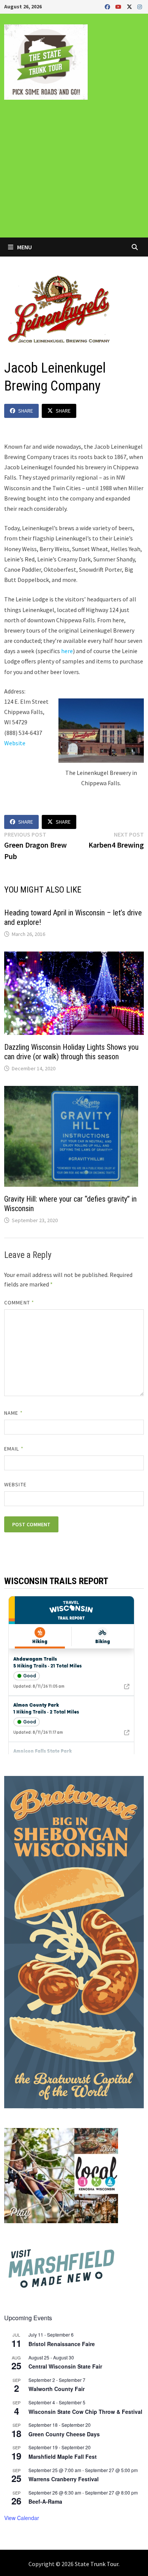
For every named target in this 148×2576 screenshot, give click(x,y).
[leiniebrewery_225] (101, 731)
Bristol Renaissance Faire (62, 2344)
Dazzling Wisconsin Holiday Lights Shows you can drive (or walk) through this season (71, 1052)
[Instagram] (140, 6)
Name (13, 1413)
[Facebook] (108, 6)
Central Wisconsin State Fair (65, 2366)
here (67, 651)
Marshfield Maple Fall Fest (63, 2456)
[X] (130, 6)
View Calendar (22, 2518)
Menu (24, 247)
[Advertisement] (74, 174)
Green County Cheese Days (64, 2434)
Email (14, 1449)
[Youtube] (119, 6)
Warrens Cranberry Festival (64, 2479)
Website (15, 743)
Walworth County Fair (57, 2389)
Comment (19, 1302)
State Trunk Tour (97, 2564)
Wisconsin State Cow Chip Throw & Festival (85, 2412)
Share (26, 411)
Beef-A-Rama (45, 2501)
